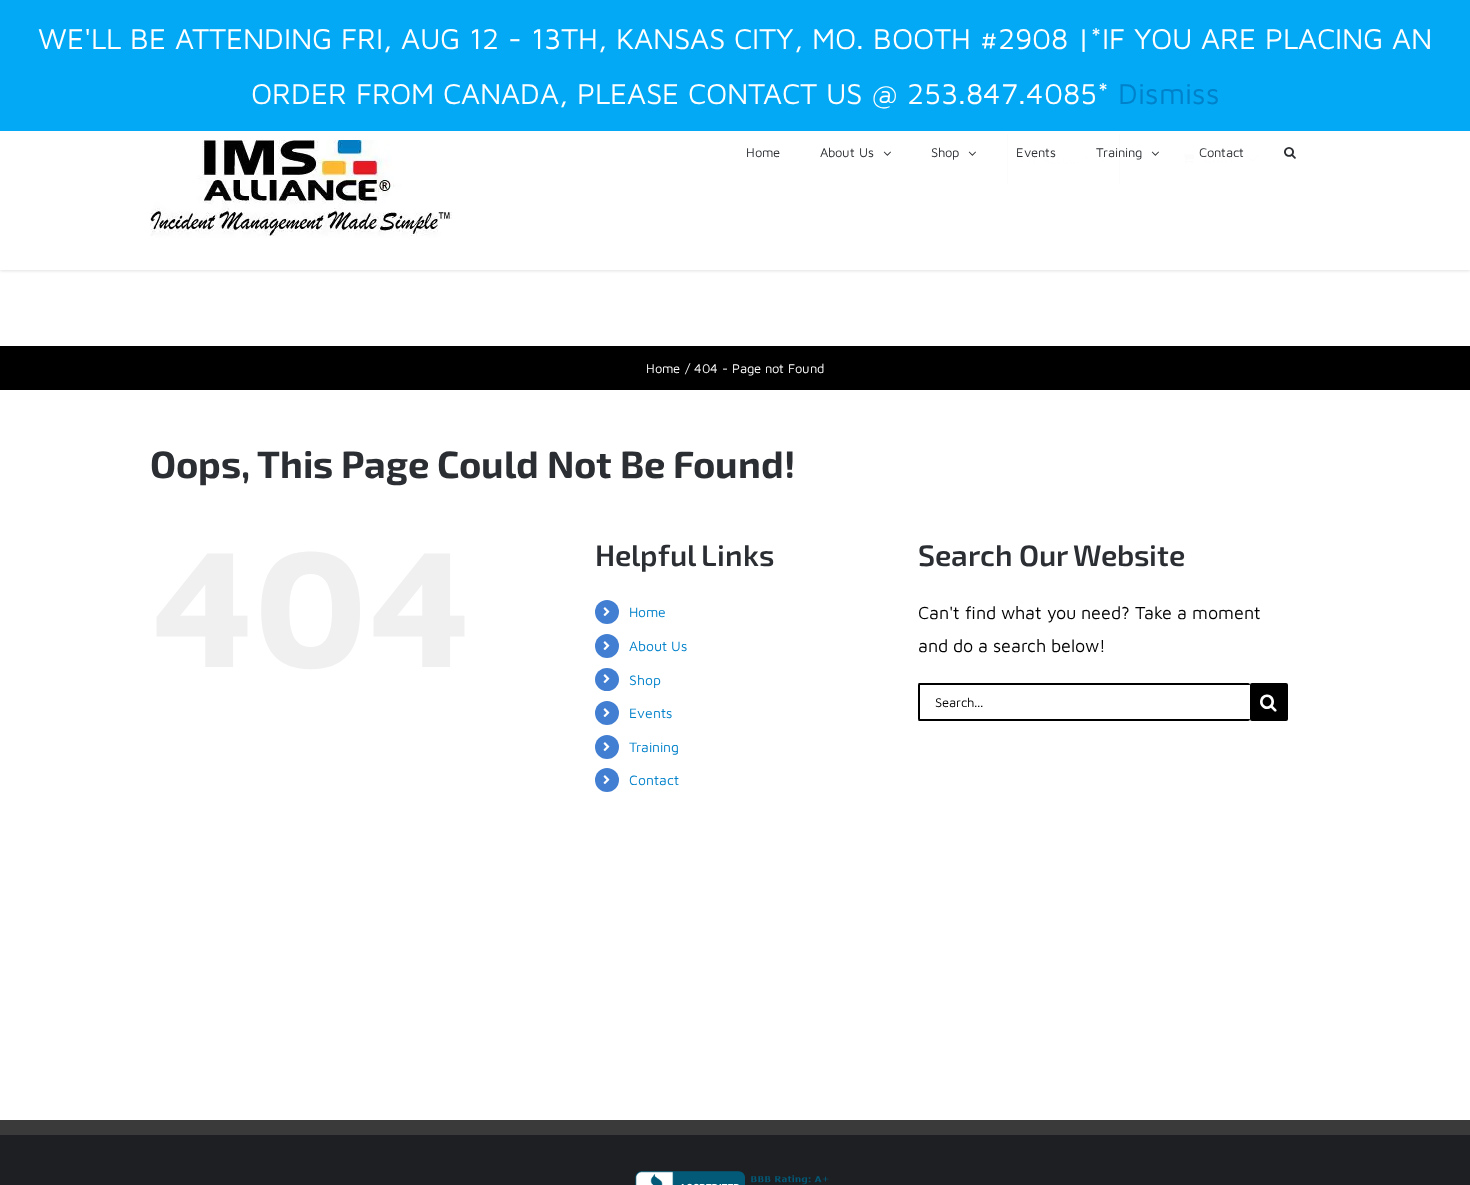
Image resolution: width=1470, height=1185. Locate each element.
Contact (654, 779)
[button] (1290, 151)
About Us (658, 645)
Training (654, 746)
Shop (645, 679)
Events (650, 712)
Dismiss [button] (1169, 92)
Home (647, 611)
